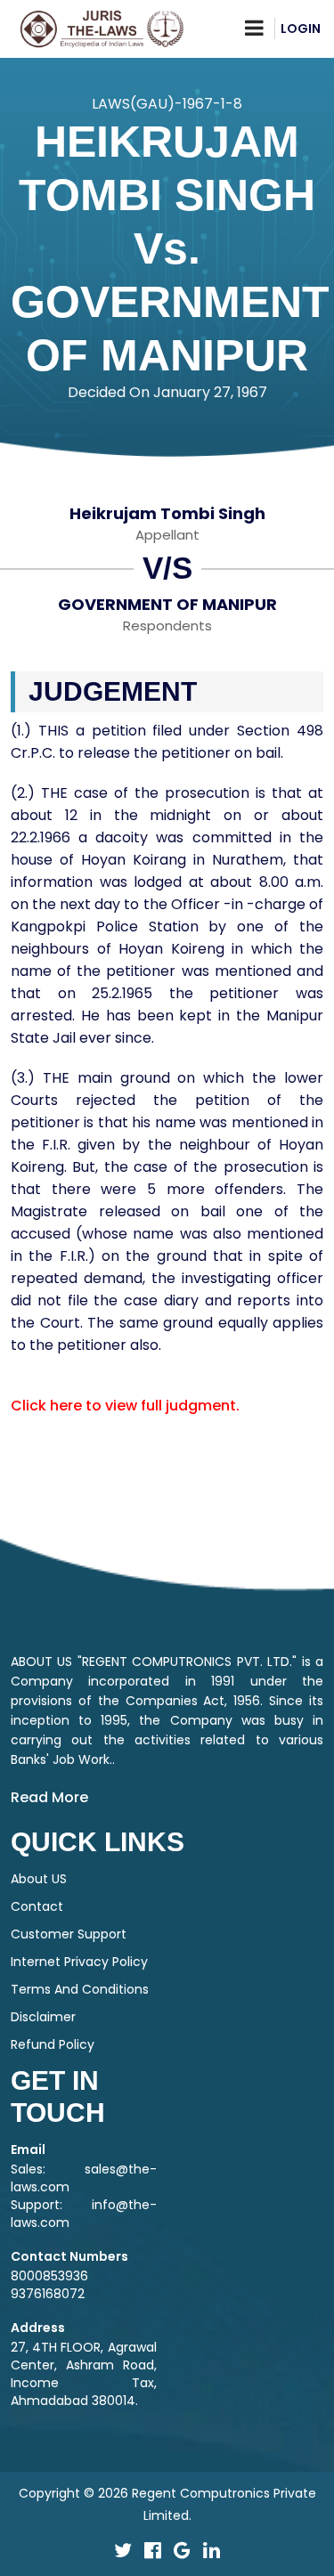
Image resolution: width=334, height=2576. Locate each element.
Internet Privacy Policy (79, 1962)
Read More (49, 1797)
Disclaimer (43, 2017)
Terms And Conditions (80, 1989)
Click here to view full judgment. (125, 1406)
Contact (37, 1906)
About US (39, 1879)
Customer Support (69, 1934)
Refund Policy (53, 2044)
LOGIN (301, 28)
